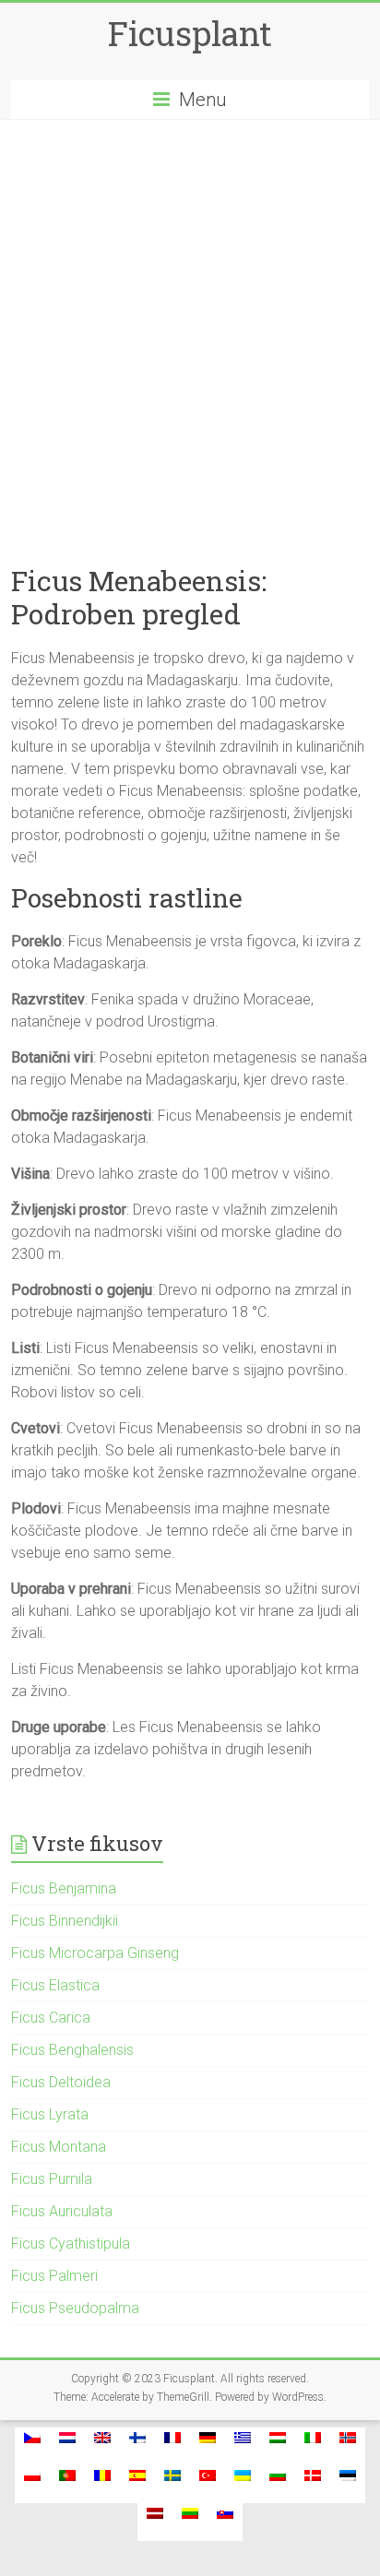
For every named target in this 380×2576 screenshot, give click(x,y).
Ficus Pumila (52, 2179)
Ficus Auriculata (62, 2211)
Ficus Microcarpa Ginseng (95, 1953)
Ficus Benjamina (64, 1888)
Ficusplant (190, 33)
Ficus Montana (59, 2147)
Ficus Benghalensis (72, 2050)
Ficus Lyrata (50, 2114)
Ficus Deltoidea (61, 2082)
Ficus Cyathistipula (71, 2244)
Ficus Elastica (55, 1985)
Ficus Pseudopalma (75, 2308)
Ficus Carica (51, 2018)
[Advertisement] (190, 319)
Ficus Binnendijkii (65, 1921)
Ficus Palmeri (54, 2276)
